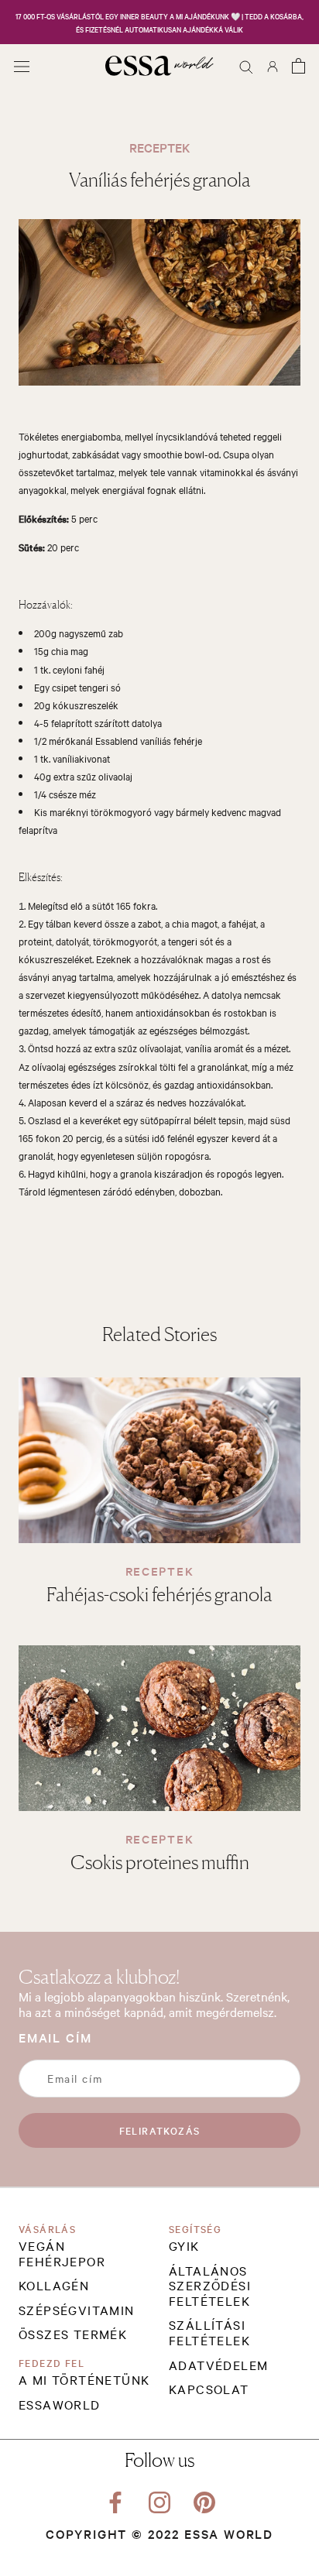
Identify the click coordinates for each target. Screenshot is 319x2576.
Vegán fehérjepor (62, 2254)
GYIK (184, 2246)
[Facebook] (115, 2499)
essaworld (60, 2405)
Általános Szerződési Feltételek (210, 2286)
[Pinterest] (204, 2499)
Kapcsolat (209, 2389)
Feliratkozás (160, 2130)
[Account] (273, 65)
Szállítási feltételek (209, 2332)
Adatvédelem (218, 2365)
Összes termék (73, 2334)
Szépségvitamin (77, 2310)
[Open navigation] (22, 65)
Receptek (159, 1571)
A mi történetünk (84, 2380)
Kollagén (54, 2286)
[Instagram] (159, 2499)
